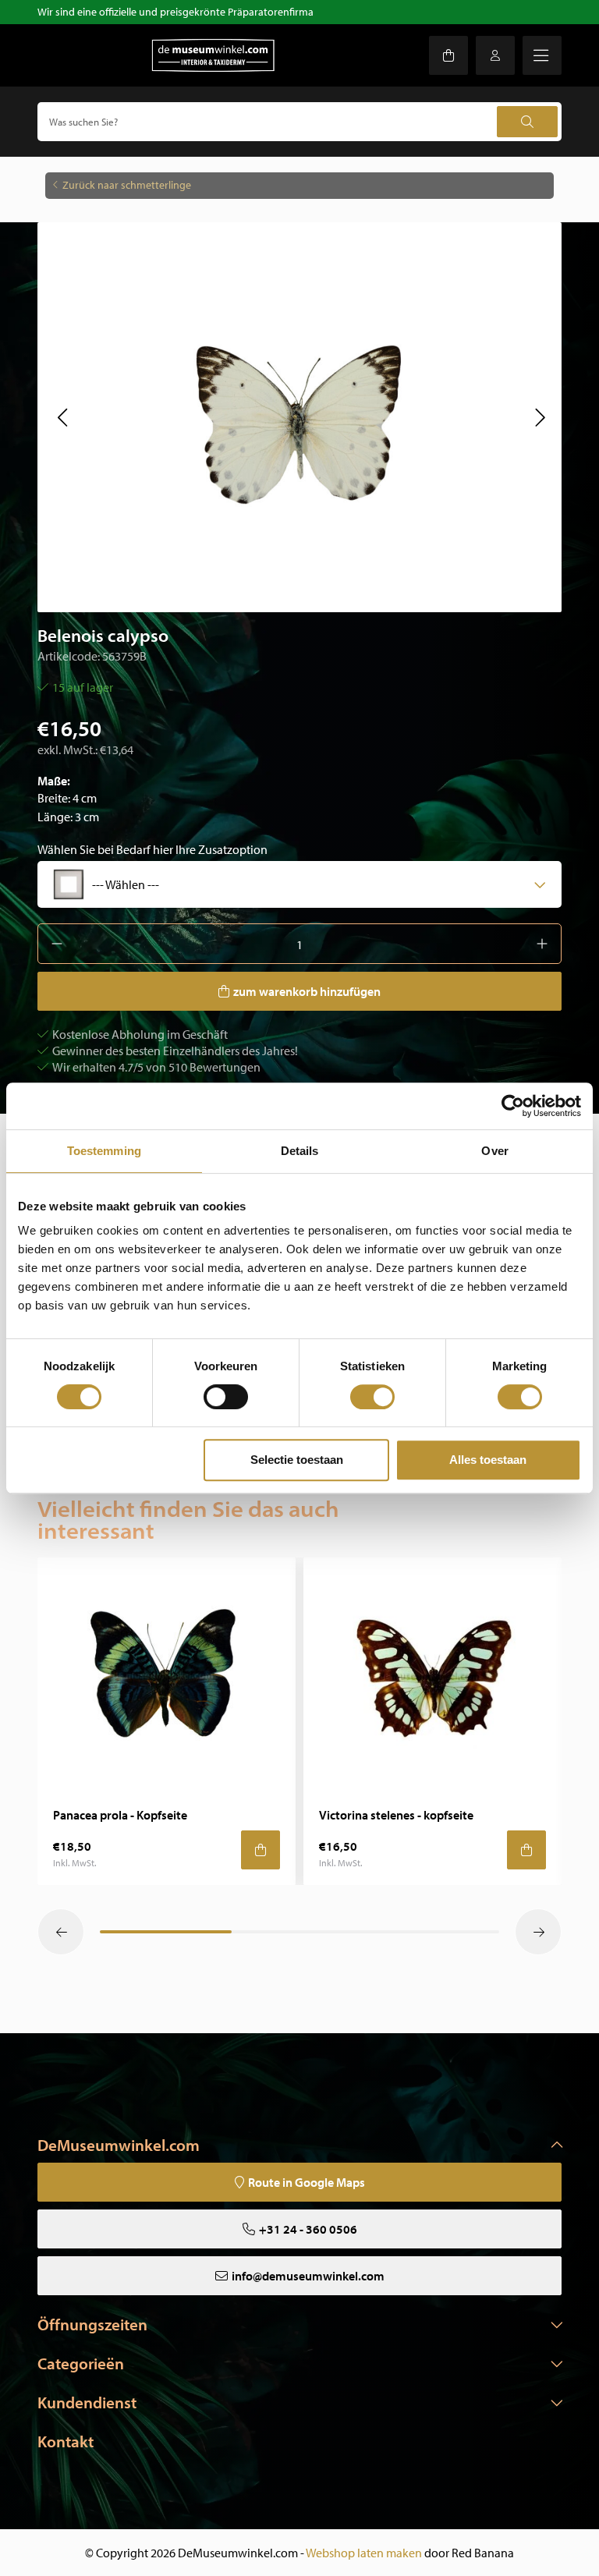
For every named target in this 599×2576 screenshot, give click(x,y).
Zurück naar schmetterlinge (127, 185)
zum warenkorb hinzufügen (307, 991)
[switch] (226, 1397)
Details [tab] (300, 1151)
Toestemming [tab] (104, 1151)
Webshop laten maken (364, 2553)
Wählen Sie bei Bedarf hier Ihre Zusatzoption (152, 849)
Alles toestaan (488, 1460)
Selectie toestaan (297, 1460)
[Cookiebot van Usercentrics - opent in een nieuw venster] (513, 1106)
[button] (62, 417)
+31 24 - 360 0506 (308, 2229)
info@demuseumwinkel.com (308, 2276)
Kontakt (66, 2441)
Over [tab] (494, 1151)
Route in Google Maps (307, 2182)
